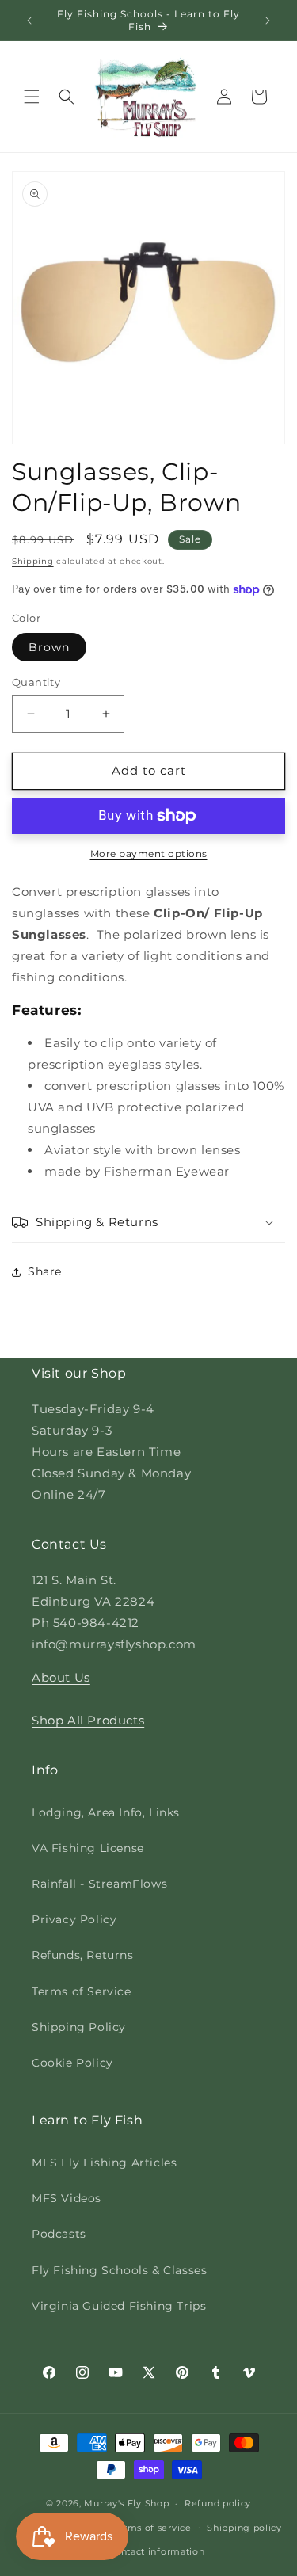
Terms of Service (82, 1991)
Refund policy (218, 2503)
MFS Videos (67, 2198)
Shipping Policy (79, 2027)
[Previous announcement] (29, 21)
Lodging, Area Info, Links (106, 1812)
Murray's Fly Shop (126, 2503)
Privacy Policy (74, 1919)
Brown (49, 647)
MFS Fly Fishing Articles (104, 2163)
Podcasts (59, 2234)
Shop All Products (88, 1720)
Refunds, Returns (83, 1955)
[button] (32, 97)
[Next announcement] (268, 21)
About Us (61, 1677)
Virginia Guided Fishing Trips (119, 2306)
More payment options (149, 854)
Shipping (33, 561)
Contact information (156, 2551)
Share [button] (45, 1271)
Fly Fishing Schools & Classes (119, 2270)
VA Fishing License (88, 1848)
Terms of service (152, 2528)
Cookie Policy (72, 2063)
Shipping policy (244, 2528)
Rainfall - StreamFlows (99, 1884)
